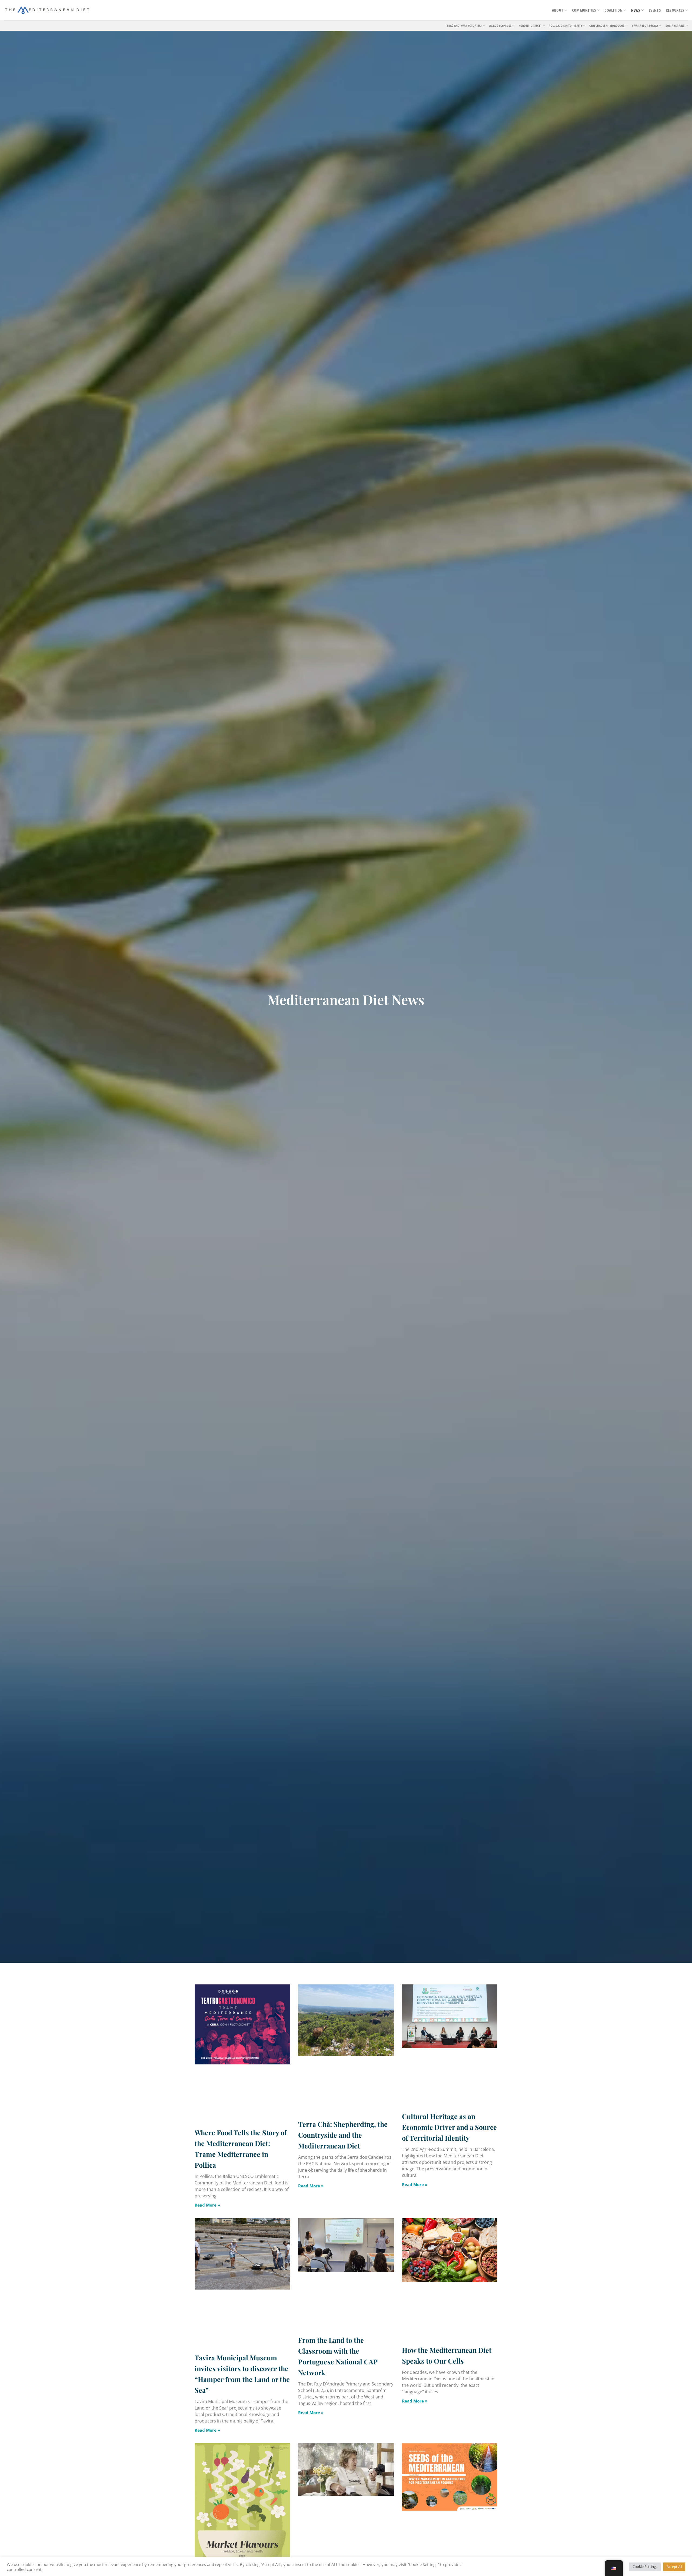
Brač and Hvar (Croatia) (464, 26)
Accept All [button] (674, 2567)
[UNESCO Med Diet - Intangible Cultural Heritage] (47, 10)
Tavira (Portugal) (645, 26)
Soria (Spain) (675, 26)
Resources (675, 10)
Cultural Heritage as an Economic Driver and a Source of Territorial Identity (449, 2127)
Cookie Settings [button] (645, 2567)
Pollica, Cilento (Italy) (565, 26)
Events (655, 10)
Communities (584, 10)
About (558, 10)
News (636, 10)
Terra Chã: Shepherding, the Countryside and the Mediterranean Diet (343, 2135)
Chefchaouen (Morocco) (607, 26)
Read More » (207, 2205)
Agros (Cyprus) (500, 26)
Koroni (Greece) (530, 26)
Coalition (613, 10)
